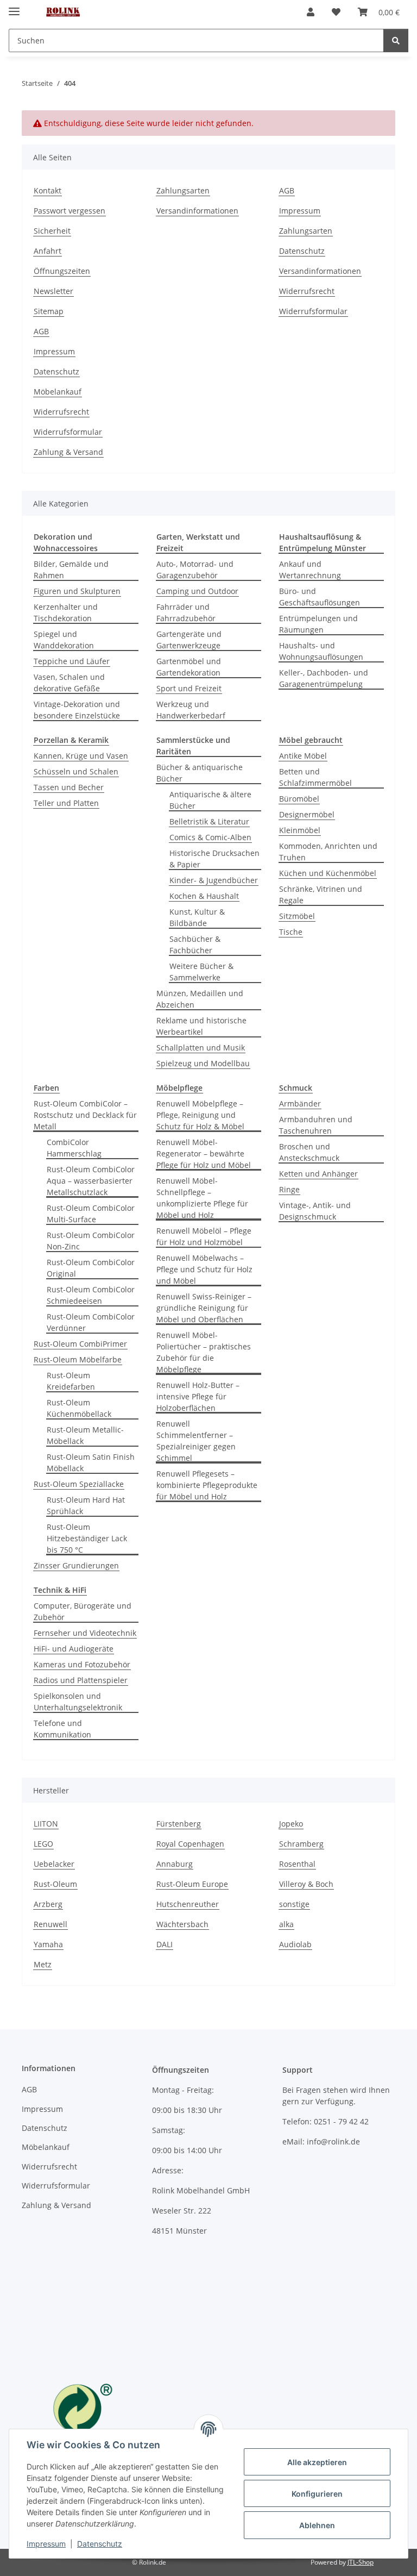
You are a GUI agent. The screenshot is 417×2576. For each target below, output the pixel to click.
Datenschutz (100, 2544)
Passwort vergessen (69, 211)
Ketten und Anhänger (318, 1174)
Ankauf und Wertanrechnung (310, 570)
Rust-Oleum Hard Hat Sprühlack (86, 1505)
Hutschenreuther (188, 1904)
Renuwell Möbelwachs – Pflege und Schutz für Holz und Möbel (204, 1269)
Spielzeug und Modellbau (203, 1063)
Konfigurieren (317, 2494)
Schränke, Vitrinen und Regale (321, 895)
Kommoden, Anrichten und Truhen (328, 852)
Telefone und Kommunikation (62, 1729)
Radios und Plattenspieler (81, 1680)
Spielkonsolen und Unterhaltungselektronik (78, 1702)
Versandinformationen (197, 211)
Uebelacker (54, 1864)
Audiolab (295, 1944)
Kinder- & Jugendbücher (214, 880)
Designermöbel (307, 814)
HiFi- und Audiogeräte (74, 1649)
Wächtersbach (182, 1924)
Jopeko (291, 1824)
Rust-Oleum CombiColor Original (91, 1268)
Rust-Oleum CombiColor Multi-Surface (91, 1214)
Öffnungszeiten (62, 271)
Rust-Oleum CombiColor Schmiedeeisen (91, 1295)
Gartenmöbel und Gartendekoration (189, 667)
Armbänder (300, 1103)
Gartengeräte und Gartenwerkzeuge (189, 640)
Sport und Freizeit (189, 688)
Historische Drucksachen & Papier (214, 859)
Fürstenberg (179, 1824)
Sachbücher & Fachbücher (195, 945)
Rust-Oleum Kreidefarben (71, 1381)
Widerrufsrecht (307, 291)
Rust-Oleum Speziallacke (79, 1484)
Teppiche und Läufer (72, 661)
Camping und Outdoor (197, 591)
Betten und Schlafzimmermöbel (315, 777)
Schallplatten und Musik (201, 1048)
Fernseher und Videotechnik (85, 1633)
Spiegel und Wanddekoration (64, 640)
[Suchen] (396, 40)
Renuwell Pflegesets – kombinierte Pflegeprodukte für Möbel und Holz (207, 1485)
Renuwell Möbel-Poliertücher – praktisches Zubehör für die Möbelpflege (204, 1352)
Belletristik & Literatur (209, 821)
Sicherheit (52, 231)
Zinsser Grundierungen (76, 1565)
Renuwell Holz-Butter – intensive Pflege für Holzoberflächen (198, 1396)
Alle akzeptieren (317, 2462)
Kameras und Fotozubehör (82, 1664)
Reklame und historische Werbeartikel (201, 1026)
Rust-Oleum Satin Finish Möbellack (91, 1462)
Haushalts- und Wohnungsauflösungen (321, 651)
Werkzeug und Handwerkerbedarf (191, 710)
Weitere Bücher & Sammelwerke (201, 972)
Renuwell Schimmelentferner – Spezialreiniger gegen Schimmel (196, 1441)
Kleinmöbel (300, 830)
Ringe (289, 1189)
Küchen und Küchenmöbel (328, 873)
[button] (311, 12)
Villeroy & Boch (306, 1884)
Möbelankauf (58, 392)
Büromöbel (299, 799)
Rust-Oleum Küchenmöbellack (79, 1408)
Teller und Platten (66, 803)
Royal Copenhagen (190, 1844)
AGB (287, 190)
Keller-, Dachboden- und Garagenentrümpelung (324, 678)
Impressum (46, 2544)
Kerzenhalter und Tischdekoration (66, 612)
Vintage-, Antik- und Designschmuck (315, 1211)
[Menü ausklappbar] (14, 7)
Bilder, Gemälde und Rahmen (71, 570)
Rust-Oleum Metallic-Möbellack (85, 1435)
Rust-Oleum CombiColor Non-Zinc (91, 1241)
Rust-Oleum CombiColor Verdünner (91, 1322)
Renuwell (50, 1924)
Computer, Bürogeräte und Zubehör (83, 1611)
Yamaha (48, 1944)
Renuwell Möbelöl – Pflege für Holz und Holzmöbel (204, 1236)
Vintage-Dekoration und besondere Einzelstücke (77, 710)
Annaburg (175, 1864)
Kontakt (48, 190)
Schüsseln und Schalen (76, 771)
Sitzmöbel (297, 916)
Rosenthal (297, 1864)
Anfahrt (48, 251)
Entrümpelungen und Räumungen (318, 624)
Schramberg (301, 1844)
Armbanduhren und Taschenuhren (316, 1125)
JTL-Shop (361, 2562)
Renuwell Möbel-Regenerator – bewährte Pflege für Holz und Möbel (204, 1153)
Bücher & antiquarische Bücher (200, 773)
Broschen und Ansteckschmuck (309, 1152)
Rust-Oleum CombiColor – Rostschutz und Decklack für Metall (85, 1115)
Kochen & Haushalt (204, 896)
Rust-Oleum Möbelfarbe (78, 1359)
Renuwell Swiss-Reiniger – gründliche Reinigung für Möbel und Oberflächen (204, 1308)
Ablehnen (317, 2525)
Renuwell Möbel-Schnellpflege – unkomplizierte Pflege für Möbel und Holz (202, 1198)
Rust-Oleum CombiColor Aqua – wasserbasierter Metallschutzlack (91, 1181)
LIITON (46, 1824)
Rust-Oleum (55, 1884)
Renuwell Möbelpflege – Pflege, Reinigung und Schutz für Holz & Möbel (200, 1115)
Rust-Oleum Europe (192, 1884)
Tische (291, 932)
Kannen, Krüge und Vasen (81, 756)
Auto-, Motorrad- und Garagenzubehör (195, 570)
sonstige (294, 1904)
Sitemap (49, 311)
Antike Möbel (303, 756)
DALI (165, 1944)
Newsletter (53, 291)
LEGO (43, 1844)
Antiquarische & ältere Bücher (210, 800)
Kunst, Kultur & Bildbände (197, 917)
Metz (43, 1964)
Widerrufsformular (313, 311)
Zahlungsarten (183, 190)
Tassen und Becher (69, 787)
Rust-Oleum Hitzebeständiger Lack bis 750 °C (87, 1538)
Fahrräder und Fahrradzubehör (186, 612)
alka (286, 1924)
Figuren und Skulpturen (77, 591)
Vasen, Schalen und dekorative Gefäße (69, 683)
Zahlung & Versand (68, 452)
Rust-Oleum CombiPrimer (80, 1344)
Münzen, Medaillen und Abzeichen (200, 999)
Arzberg (48, 1904)
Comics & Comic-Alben (210, 837)
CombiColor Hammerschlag (74, 1148)
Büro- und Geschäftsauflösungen (320, 597)
